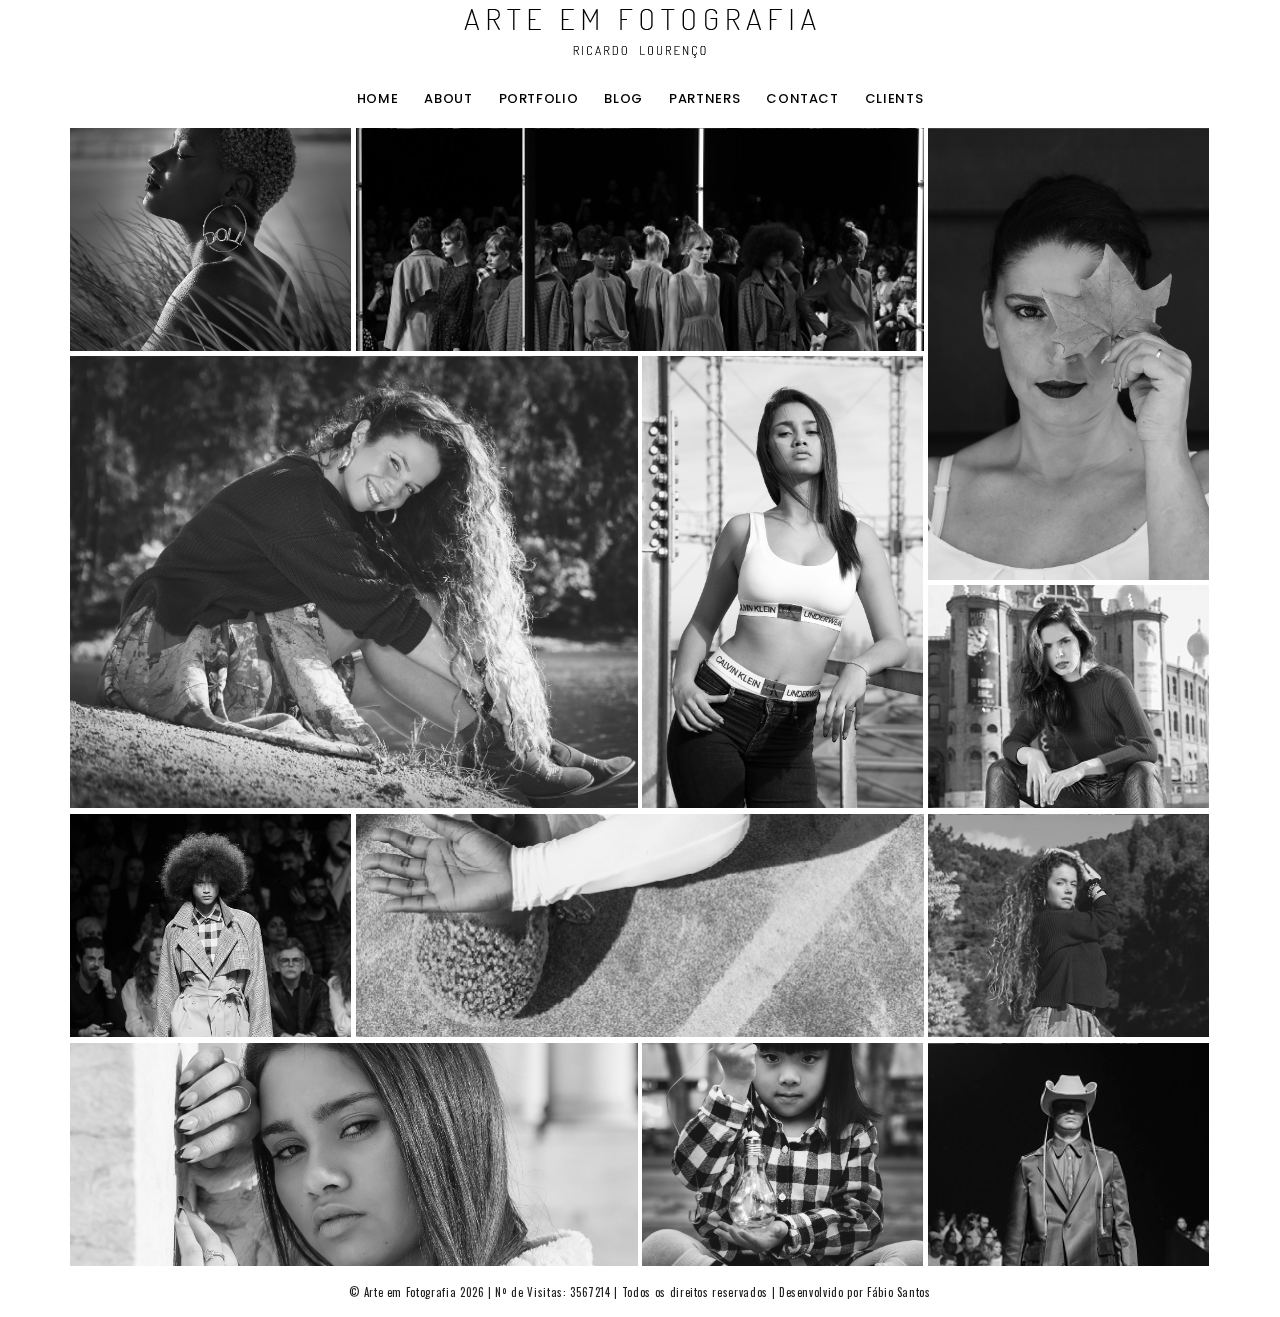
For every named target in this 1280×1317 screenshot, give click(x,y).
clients (894, 99)
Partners (704, 99)
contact (802, 99)
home (378, 99)
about (448, 99)
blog (623, 99)
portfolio (539, 99)
